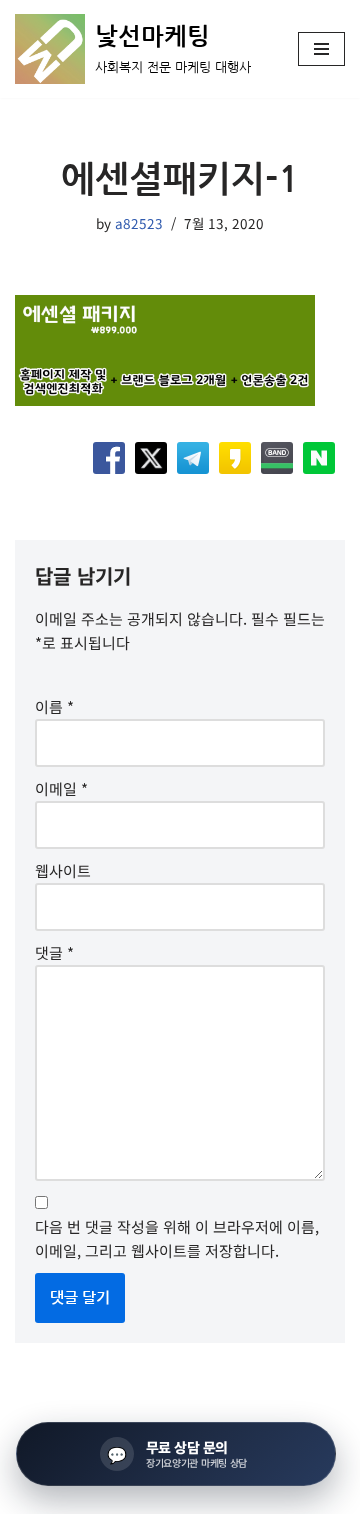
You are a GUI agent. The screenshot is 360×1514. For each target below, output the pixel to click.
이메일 (61, 788)
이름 (54, 706)
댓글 (54, 952)
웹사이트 (63, 870)
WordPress (182, 1493)
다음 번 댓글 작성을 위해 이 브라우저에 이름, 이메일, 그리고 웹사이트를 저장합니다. (177, 1238)
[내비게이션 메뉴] (321, 49)
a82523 (139, 223)
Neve (32, 1493)
